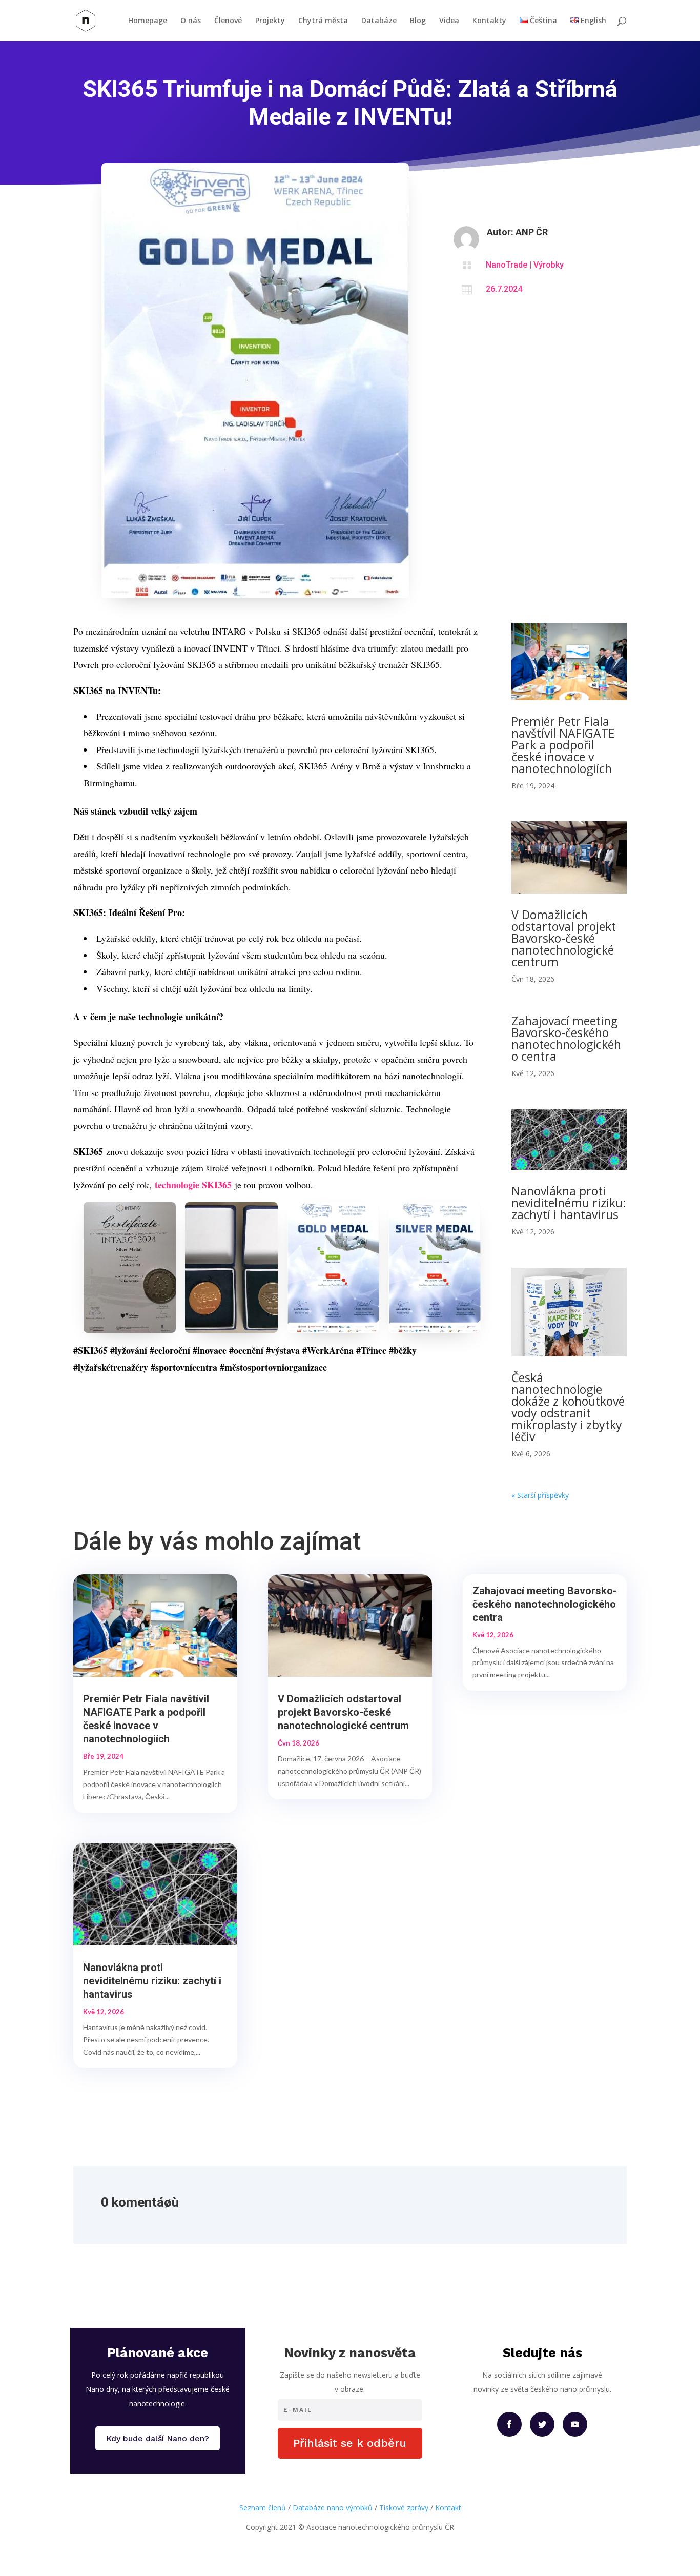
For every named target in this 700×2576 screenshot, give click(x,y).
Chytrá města (323, 21)
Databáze (379, 21)
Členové (228, 21)
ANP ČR (532, 232)
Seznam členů (263, 2508)
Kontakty (489, 21)
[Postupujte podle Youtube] (575, 2424)
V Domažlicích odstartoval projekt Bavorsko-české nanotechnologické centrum (564, 938)
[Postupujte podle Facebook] (509, 2424)
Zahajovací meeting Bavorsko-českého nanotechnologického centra (566, 1038)
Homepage (148, 21)
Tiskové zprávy (404, 2508)
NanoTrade (507, 265)
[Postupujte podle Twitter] (542, 2424)
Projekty (270, 21)
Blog (418, 21)
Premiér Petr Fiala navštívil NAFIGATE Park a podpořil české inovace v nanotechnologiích (563, 745)
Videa (449, 21)
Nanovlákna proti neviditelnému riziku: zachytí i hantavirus (569, 1203)
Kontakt (448, 2508)
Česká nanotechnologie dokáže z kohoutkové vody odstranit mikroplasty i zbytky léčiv (568, 1407)
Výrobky (549, 265)
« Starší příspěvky (540, 1495)
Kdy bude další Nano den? (158, 2438)
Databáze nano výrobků (333, 2508)
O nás (191, 21)
